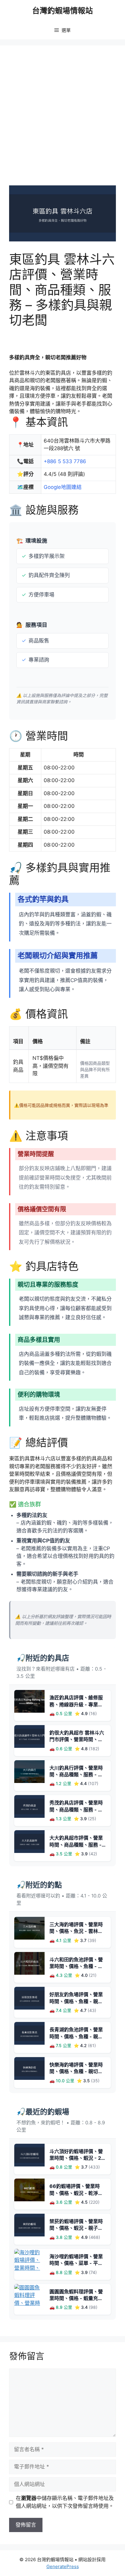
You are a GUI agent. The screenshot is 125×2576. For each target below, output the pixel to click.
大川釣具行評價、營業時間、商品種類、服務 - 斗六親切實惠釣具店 (76, 1775)
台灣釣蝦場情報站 (62, 11)
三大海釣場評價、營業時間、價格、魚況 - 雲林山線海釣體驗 (76, 1931)
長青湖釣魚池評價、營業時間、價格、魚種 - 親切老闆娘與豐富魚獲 (76, 2036)
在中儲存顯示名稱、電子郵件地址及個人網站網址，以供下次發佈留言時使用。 (65, 2502)
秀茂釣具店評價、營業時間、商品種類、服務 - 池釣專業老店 (76, 1809)
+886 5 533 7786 (65, 461)
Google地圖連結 (63, 487)
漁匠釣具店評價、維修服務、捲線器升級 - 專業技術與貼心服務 (76, 1704)
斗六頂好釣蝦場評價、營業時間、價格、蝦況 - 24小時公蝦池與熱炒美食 (77, 2158)
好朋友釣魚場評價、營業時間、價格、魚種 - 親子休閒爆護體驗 (76, 2001)
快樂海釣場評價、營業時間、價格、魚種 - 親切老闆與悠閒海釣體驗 (76, 2071)
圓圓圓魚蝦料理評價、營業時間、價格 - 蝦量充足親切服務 (76, 2298)
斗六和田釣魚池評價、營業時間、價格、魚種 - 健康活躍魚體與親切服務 (76, 1966)
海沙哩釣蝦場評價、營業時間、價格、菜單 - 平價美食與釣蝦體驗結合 (76, 2263)
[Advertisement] (62, 120)
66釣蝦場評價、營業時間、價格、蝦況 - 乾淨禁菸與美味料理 (76, 2193)
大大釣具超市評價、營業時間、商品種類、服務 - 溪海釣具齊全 (76, 1845)
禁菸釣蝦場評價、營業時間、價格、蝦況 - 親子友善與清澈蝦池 (76, 2228)
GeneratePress (63, 2566)
